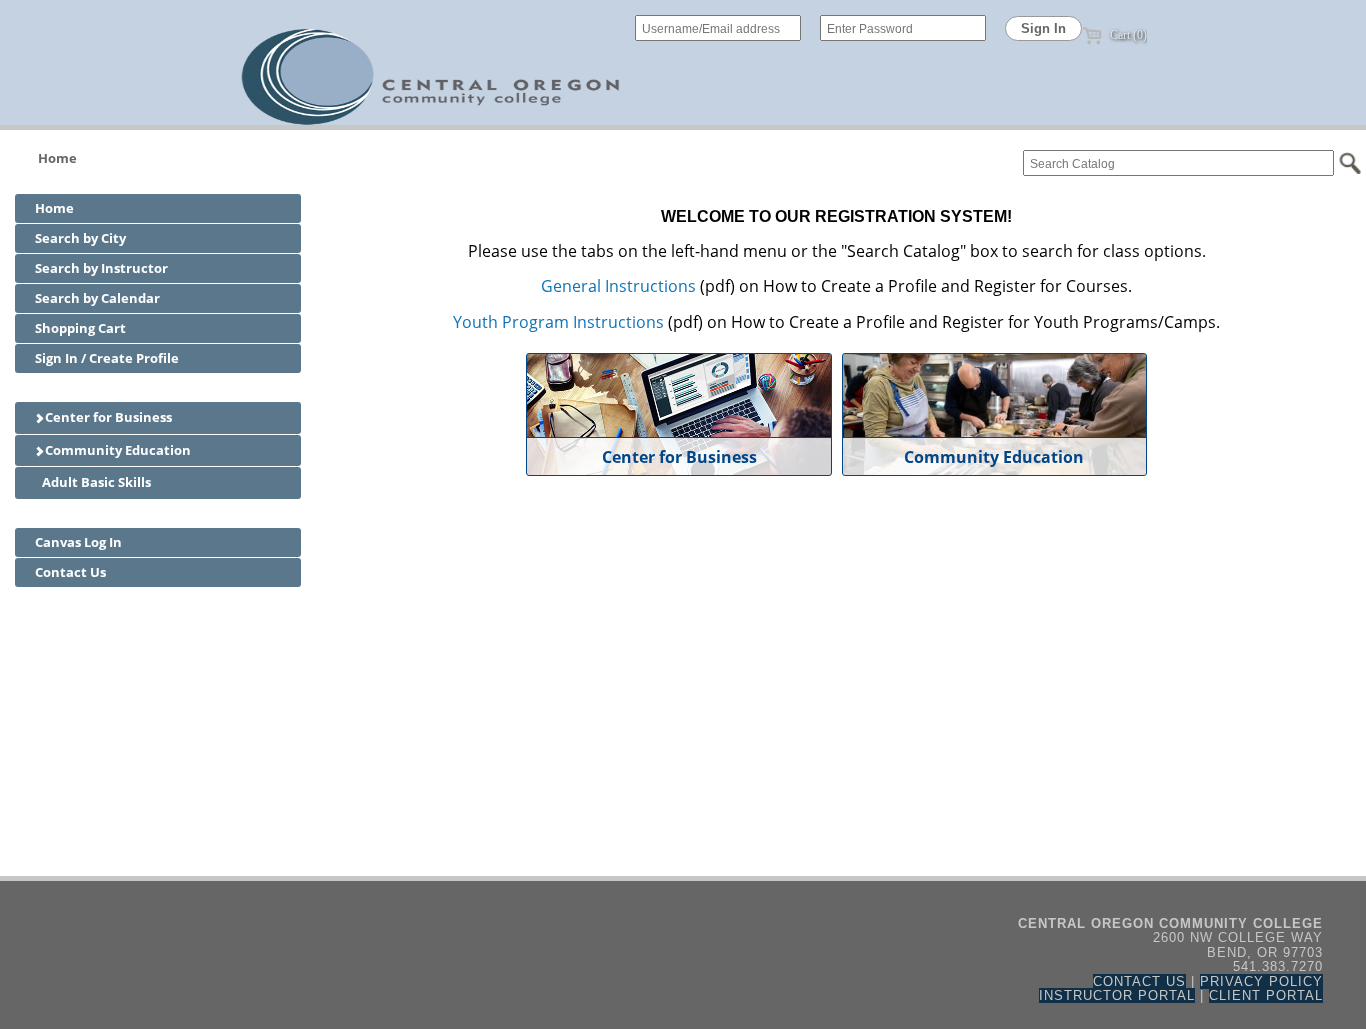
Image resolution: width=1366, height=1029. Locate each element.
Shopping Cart (80, 328)
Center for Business (107, 417)
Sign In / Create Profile (107, 358)
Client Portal (1266, 995)
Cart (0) (1127, 35)
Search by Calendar (97, 298)
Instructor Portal (1117, 995)
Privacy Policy (1261, 981)
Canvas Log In (78, 542)
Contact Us (70, 572)
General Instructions (618, 286)
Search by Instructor (101, 268)
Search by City (80, 238)
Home (57, 158)
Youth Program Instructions (558, 322)
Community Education (116, 450)
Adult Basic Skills (95, 482)
